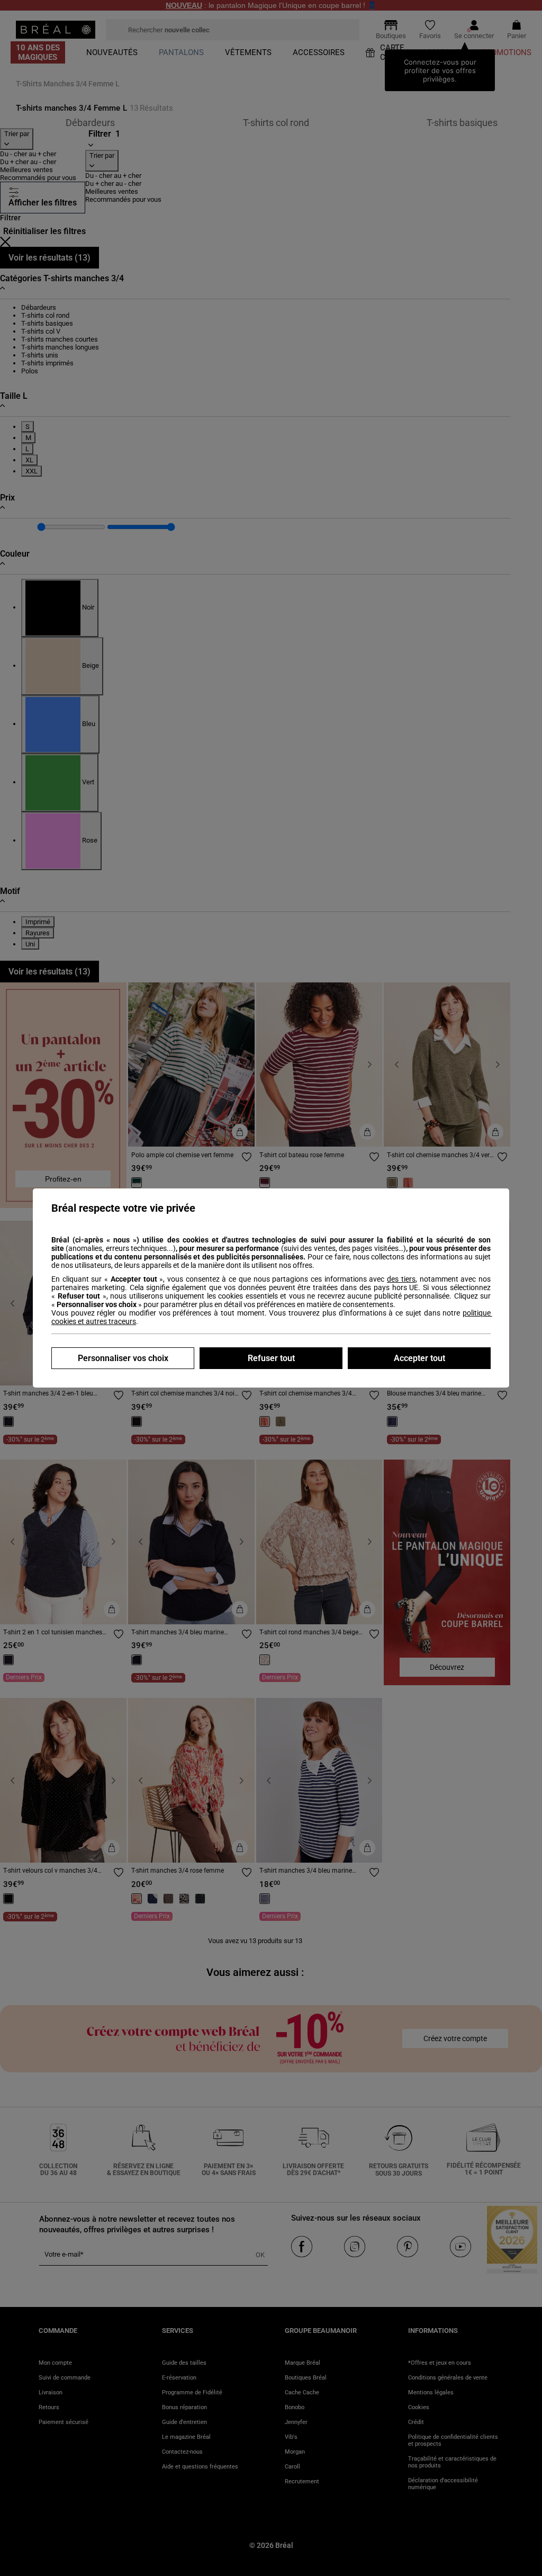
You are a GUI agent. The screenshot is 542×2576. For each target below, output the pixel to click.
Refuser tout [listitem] (271, 1358)
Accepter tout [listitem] (419, 1358)
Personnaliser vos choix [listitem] (123, 1358)
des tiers (401, 1279)
